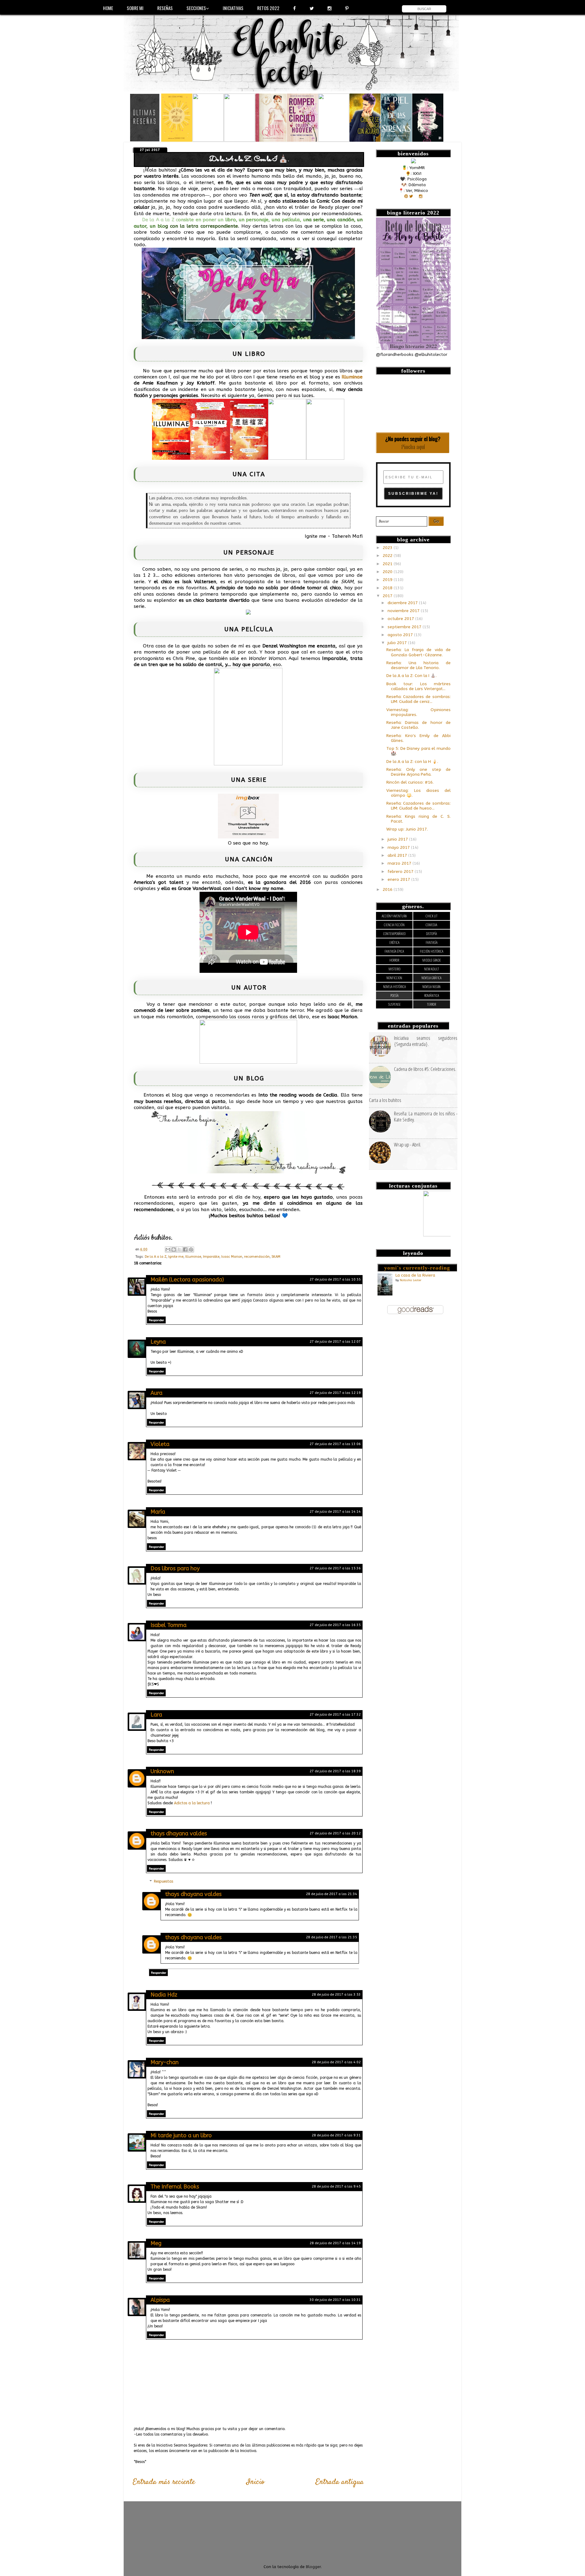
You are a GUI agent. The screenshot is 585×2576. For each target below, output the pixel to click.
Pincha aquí (413, 447)
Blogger (313, 2567)
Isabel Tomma (168, 1625)
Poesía (394, 996)
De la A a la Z (156, 1257)
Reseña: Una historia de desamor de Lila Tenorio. (418, 665)
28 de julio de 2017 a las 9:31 (336, 2135)
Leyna (158, 1342)
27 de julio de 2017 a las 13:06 (335, 1444)
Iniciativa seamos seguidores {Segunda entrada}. (426, 1041)
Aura (156, 1393)
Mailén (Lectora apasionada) (187, 1280)
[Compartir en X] (179, 1249)
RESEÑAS (165, 8)
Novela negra (431, 987)
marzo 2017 (400, 863)
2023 (388, 548)
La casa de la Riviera (415, 1275)
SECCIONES (196, 8)
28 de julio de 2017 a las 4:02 (336, 2062)
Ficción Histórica (432, 951)
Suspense (394, 1004)
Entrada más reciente (164, 2482)
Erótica (394, 943)
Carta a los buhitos (385, 1100)
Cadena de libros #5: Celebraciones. (425, 1069)
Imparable (211, 1257)
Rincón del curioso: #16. (410, 782)
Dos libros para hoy (175, 1568)
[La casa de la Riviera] (385, 1294)
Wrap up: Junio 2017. (407, 829)
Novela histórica (394, 987)
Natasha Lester (411, 1280)
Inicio (255, 2482)
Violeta (160, 1444)
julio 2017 (398, 643)
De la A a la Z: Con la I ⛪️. (411, 676)
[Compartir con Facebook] (185, 1249)
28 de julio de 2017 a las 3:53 (336, 1995)
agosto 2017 (401, 635)
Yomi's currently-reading (417, 1268)
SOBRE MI (135, 8)
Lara (156, 1715)
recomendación (257, 1257)
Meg (156, 2243)
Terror (431, 1004)
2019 (388, 580)
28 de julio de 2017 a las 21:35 (331, 1937)
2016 (388, 890)
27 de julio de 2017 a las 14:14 (335, 1512)
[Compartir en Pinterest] (191, 1249)
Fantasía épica (394, 951)
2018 (388, 588)
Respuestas (163, 1881)
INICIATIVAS (233, 8)
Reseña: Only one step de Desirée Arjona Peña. (418, 772)
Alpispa (160, 2300)
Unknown (162, 1771)
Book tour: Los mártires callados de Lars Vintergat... (418, 686)
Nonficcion (394, 978)
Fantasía (432, 943)
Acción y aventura (394, 916)
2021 (388, 564)
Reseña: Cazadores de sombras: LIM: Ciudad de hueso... (418, 806)
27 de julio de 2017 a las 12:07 (335, 1342)
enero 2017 (399, 880)
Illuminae (352, 377)
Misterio (394, 969)
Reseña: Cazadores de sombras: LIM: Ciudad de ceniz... (418, 699)
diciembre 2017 (403, 603)
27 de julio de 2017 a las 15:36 (335, 1568)
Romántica (432, 996)
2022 (388, 556)
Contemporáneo (394, 934)
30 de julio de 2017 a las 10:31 (335, 2300)
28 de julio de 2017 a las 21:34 (331, 1894)
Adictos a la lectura (192, 1803)
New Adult (432, 969)
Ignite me (176, 1257)
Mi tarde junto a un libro (181, 2135)
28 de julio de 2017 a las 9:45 (336, 2186)
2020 (388, 572)
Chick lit (432, 916)
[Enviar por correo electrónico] (168, 1249)
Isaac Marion (232, 1257)
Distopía (431, 934)
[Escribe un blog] (174, 1249)
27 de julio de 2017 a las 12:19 (335, 1393)
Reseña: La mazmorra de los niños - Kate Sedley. (426, 1116)
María (158, 1512)
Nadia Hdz (164, 1995)
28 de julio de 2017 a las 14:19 (335, 2243)
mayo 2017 (399, 848)
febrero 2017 (401, 872)
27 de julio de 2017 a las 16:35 (335, 1625)
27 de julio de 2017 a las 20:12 (335, 1833)
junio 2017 (398, 839)
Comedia (431, 925)
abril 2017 (398, 856)
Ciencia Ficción (394, 925)
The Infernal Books (175, 2187)
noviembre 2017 (404, 611)
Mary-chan (165, 2062)
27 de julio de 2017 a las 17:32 (335, 1715)
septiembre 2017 (405, 627)
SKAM (276, 1257)
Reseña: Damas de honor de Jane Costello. (418, 725)
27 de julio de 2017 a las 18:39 (335, 1771)
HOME (108, 8)
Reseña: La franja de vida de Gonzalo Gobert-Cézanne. (418, 652)
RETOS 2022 (268, 8)
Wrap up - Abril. (408, 1144)
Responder (156, 1320)
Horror (394, 960)
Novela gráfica (431, 978)
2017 (388, 596)
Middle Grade (432, 960)
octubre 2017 (401, 619)
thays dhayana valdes (179, 1834)
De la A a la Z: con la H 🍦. (412, 762)
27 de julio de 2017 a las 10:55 (335, 1279)
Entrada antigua (340, 2482)
